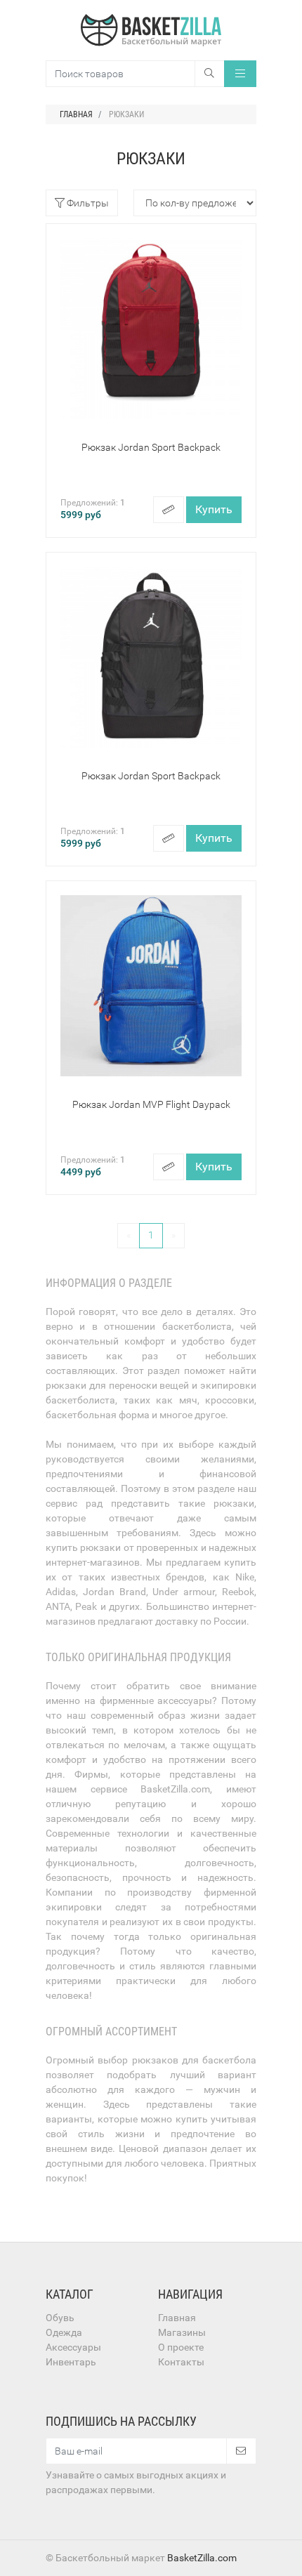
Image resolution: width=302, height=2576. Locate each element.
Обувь (60, 2318)
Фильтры (87, 203)
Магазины (182, 2332)
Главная (177, 2318)
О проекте (181, 2347)
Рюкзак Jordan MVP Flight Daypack (151, 1104)
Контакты (181, 2362)
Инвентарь (71, 2362)
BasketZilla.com (202, 2558)
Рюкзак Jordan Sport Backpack (151, 447)
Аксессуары (73, 2347)
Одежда (64, 2332)
